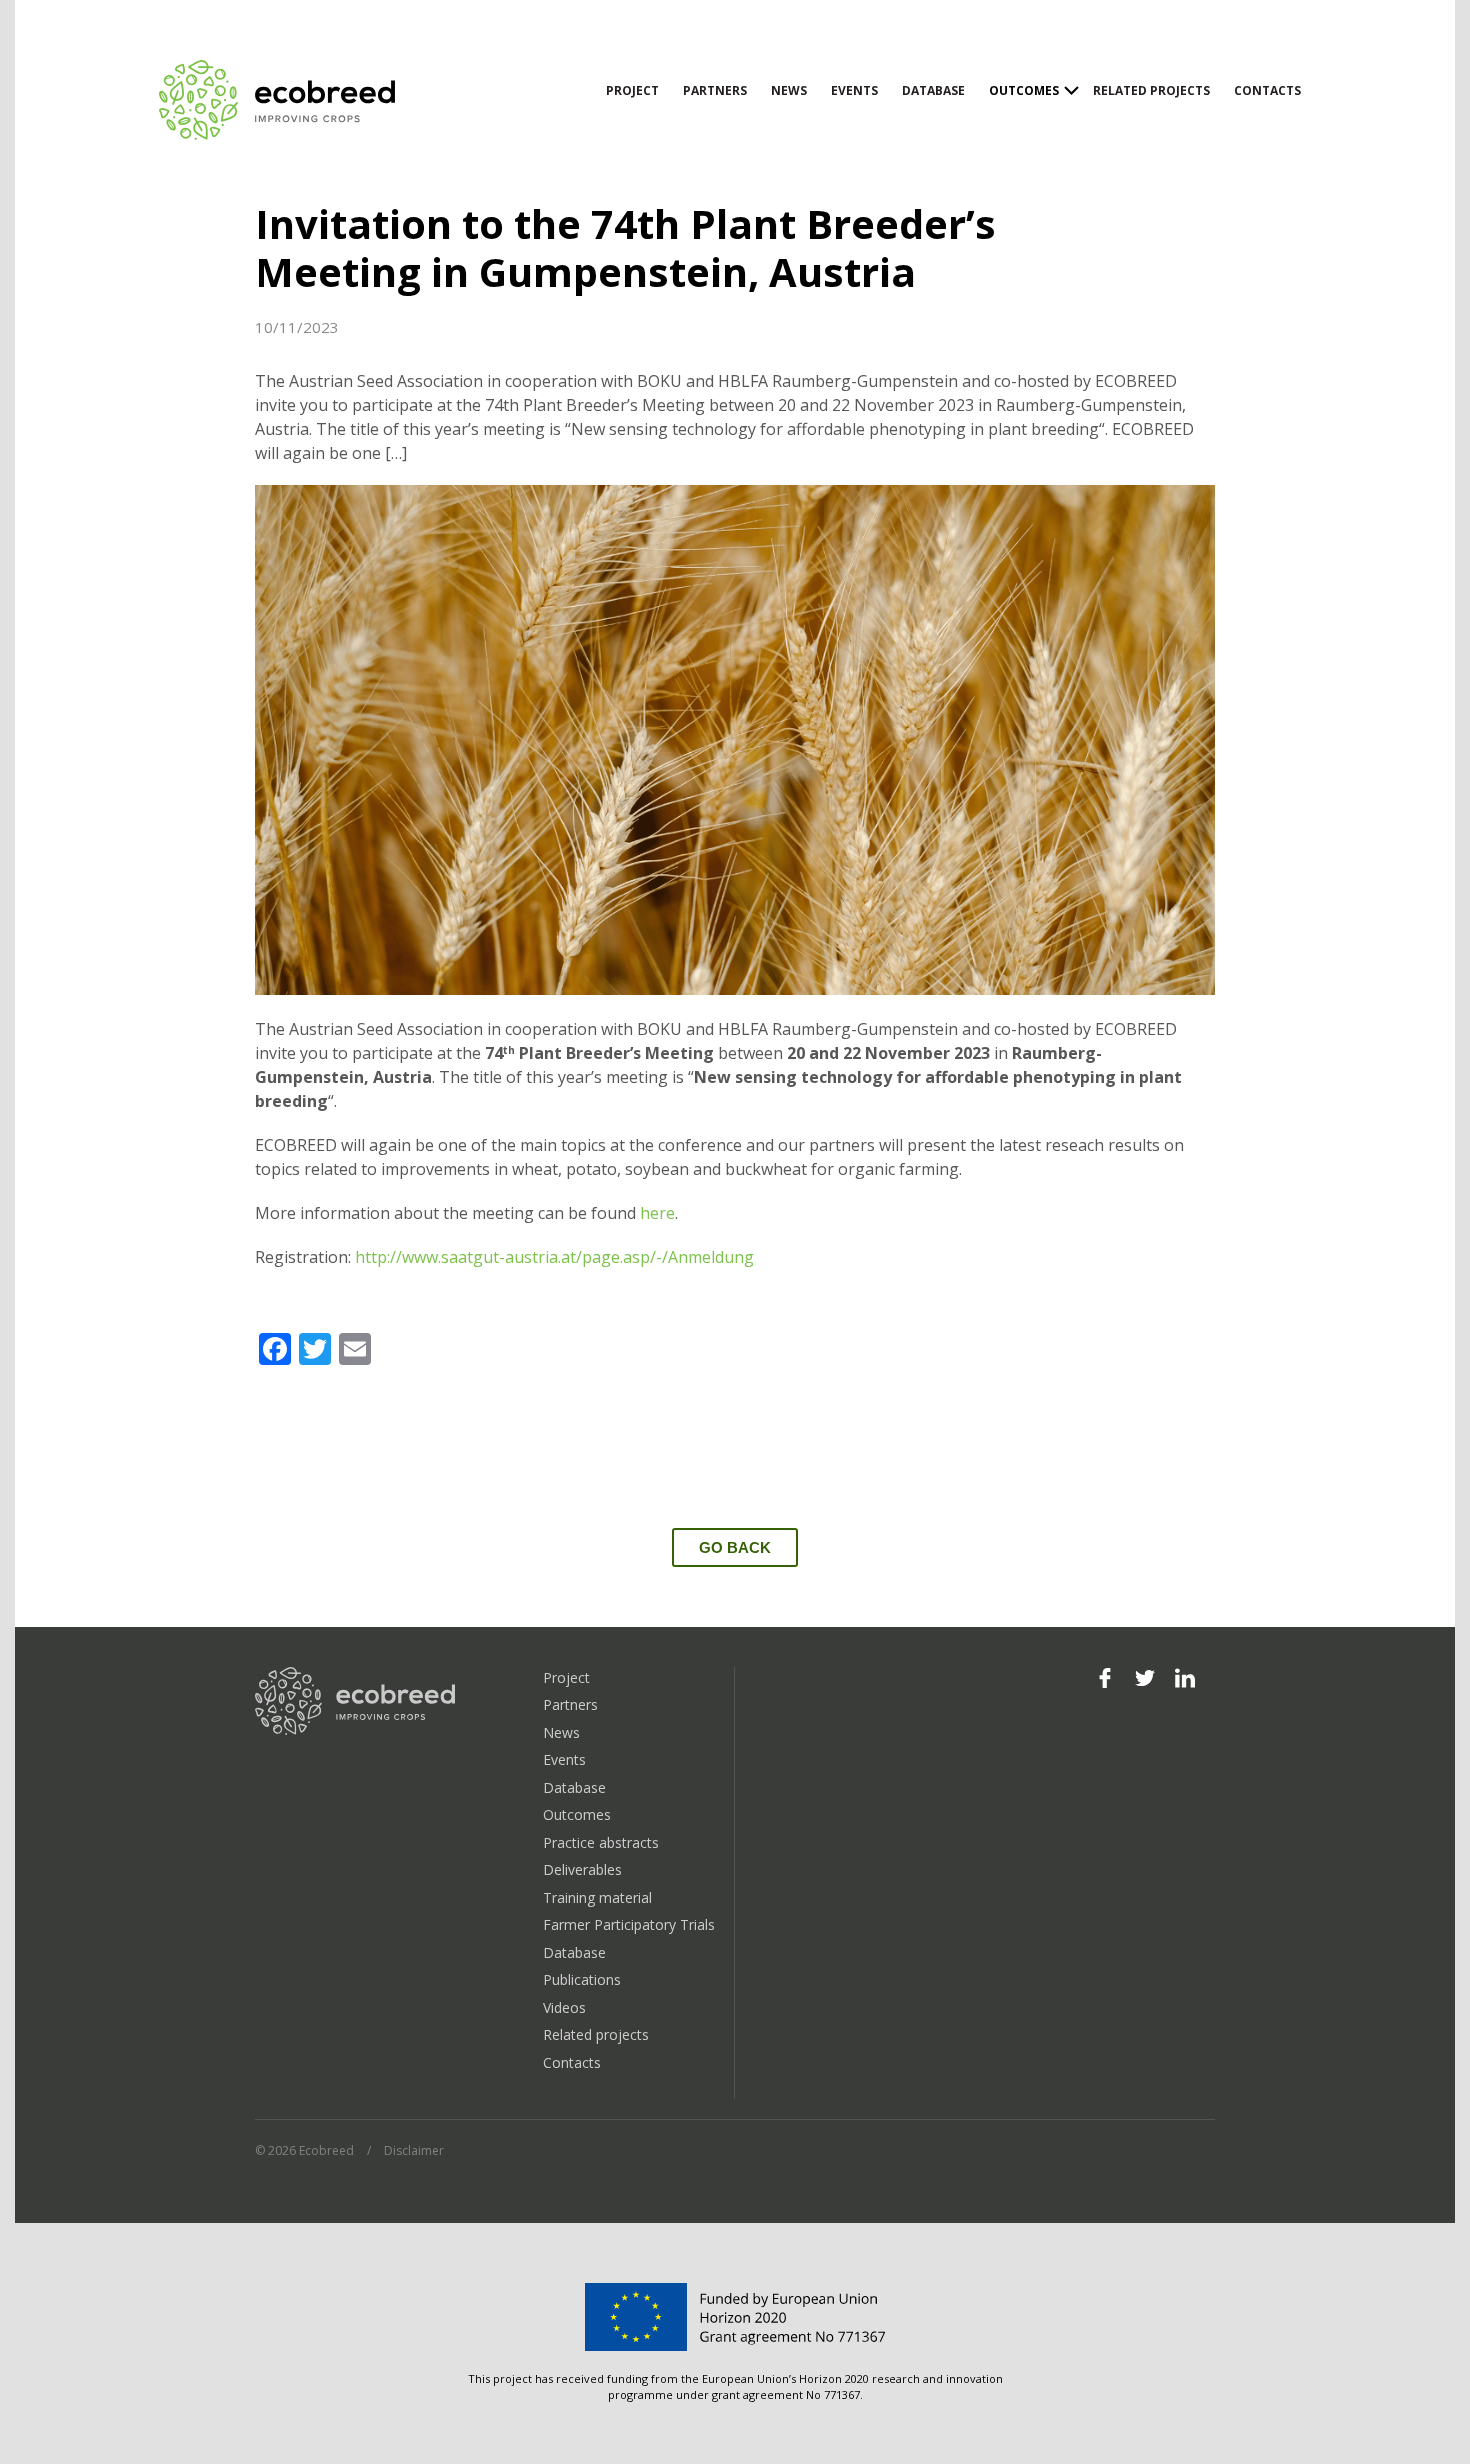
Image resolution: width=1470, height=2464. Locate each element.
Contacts (1267, 90)
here (657, 1213)
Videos (564, 2007)
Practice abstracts (601, 1842)
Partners (715, 90)
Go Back (735, 1547)
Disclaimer (414, 2150)
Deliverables (582, 1869)
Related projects (1151, 90)
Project (632, 90)
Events (854, 90)
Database (933, 90)
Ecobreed (279, 100)
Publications (582, 1979)
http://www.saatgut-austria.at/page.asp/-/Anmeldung (554, 1257)
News (789, 90)
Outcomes (1024, 90)
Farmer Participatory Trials (629, 1924)
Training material (597, 1897)
